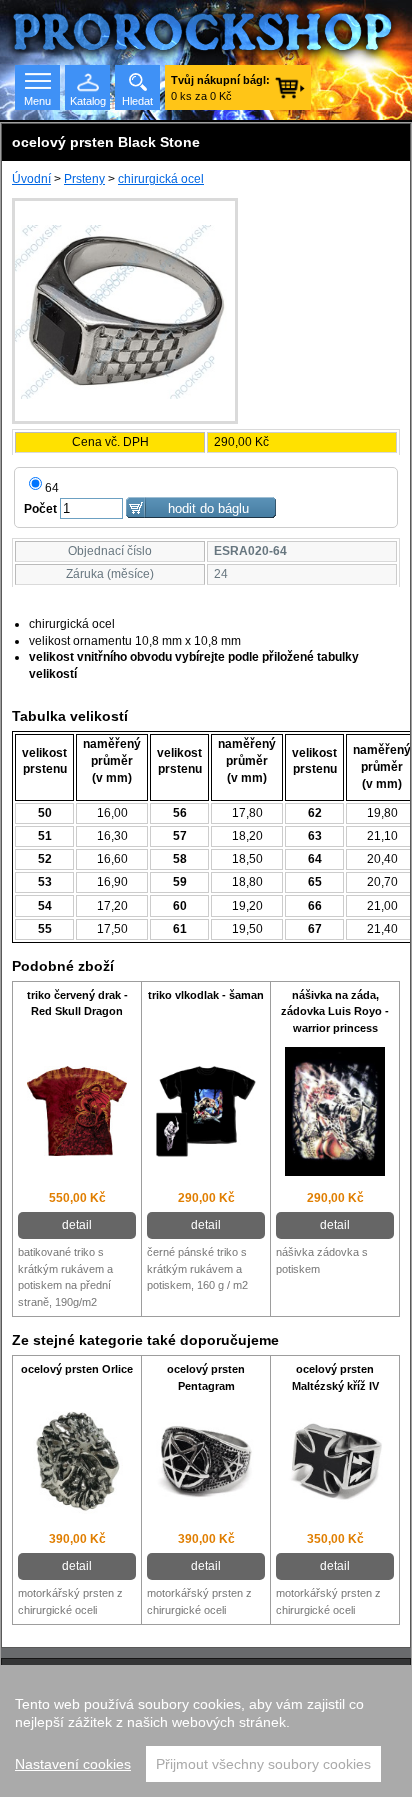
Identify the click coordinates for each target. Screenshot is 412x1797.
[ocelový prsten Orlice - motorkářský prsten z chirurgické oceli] (77, 1463)
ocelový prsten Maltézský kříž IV (335, 1377)
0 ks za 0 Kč (220, 88)
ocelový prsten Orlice (77, 1369)
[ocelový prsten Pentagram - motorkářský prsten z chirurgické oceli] (206, 1463)
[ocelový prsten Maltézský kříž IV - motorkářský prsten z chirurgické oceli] (335, 1462)
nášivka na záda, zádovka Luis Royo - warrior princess (335, 1012)
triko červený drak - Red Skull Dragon (77, 1003)
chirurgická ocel (161, 179)
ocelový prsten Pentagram (206, 1377)
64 (52, 488)
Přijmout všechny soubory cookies (263, 1764)
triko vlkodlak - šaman (206, 995)
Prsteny (84, 179)
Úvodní (31, 179)
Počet (40, 509)
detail (77, 1225)
